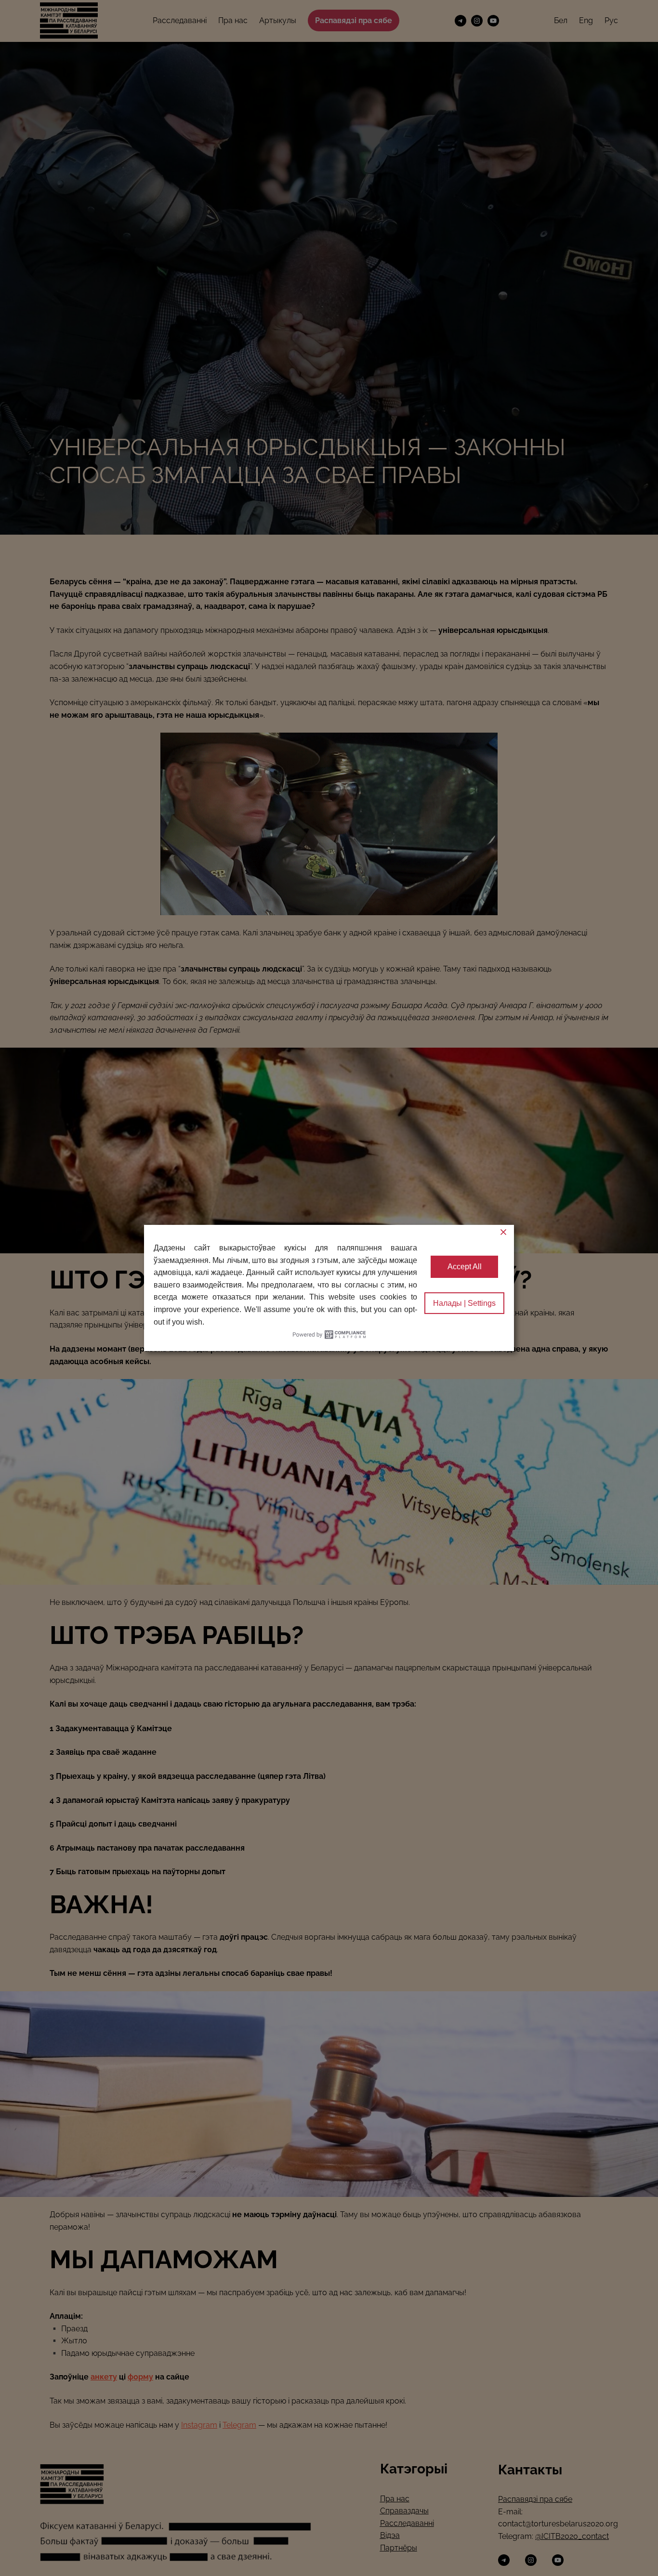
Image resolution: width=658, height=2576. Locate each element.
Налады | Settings (464, 1303)
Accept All (465, 1267)
